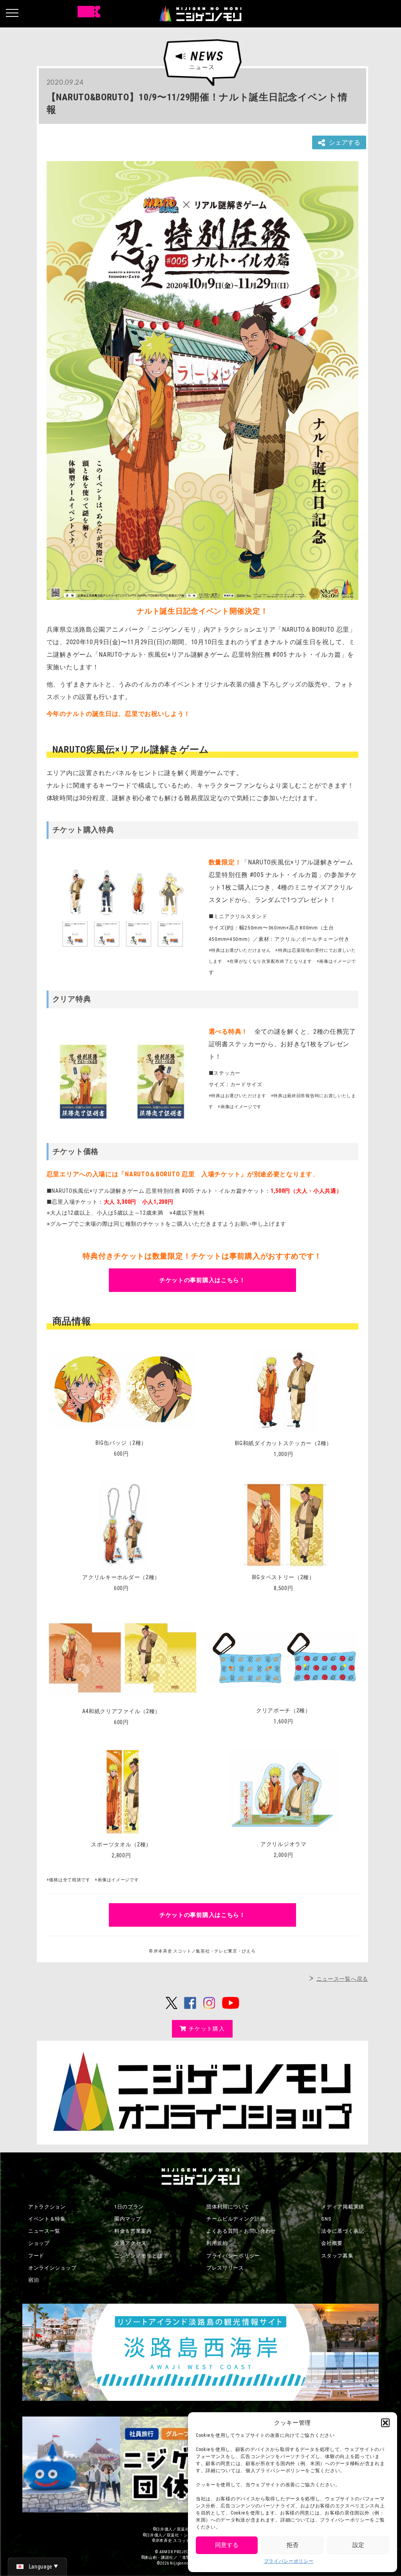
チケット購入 (207, 2029)
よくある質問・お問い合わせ (241, 2231)
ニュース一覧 (44, 2231)
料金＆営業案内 (133, 2231)
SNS (326, 2219)
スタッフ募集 (337, 2256)
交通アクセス (130, 2243)
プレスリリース (225, 2268)
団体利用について (228, 2207)
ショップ (39, 2243)
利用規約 (217, 2243)
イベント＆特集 (47, 2219)
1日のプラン (129, 2207)
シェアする (345, 142)
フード (36, 2256)
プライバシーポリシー (289, 2561)
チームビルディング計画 (236, 2219)
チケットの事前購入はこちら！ (202, 1280)
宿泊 (33, 2280)
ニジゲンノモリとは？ (141, 2256)
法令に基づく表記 (343, 2231)
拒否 (293, 2545)
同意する (227, 2545)
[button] (385, 2423)
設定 (358, 2545)
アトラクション (47, 2207)
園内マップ (128, 2219)
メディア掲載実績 (343, 2207)
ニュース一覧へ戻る (342, 1979)
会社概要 (332, 2243)
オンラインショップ (52, 2268)
